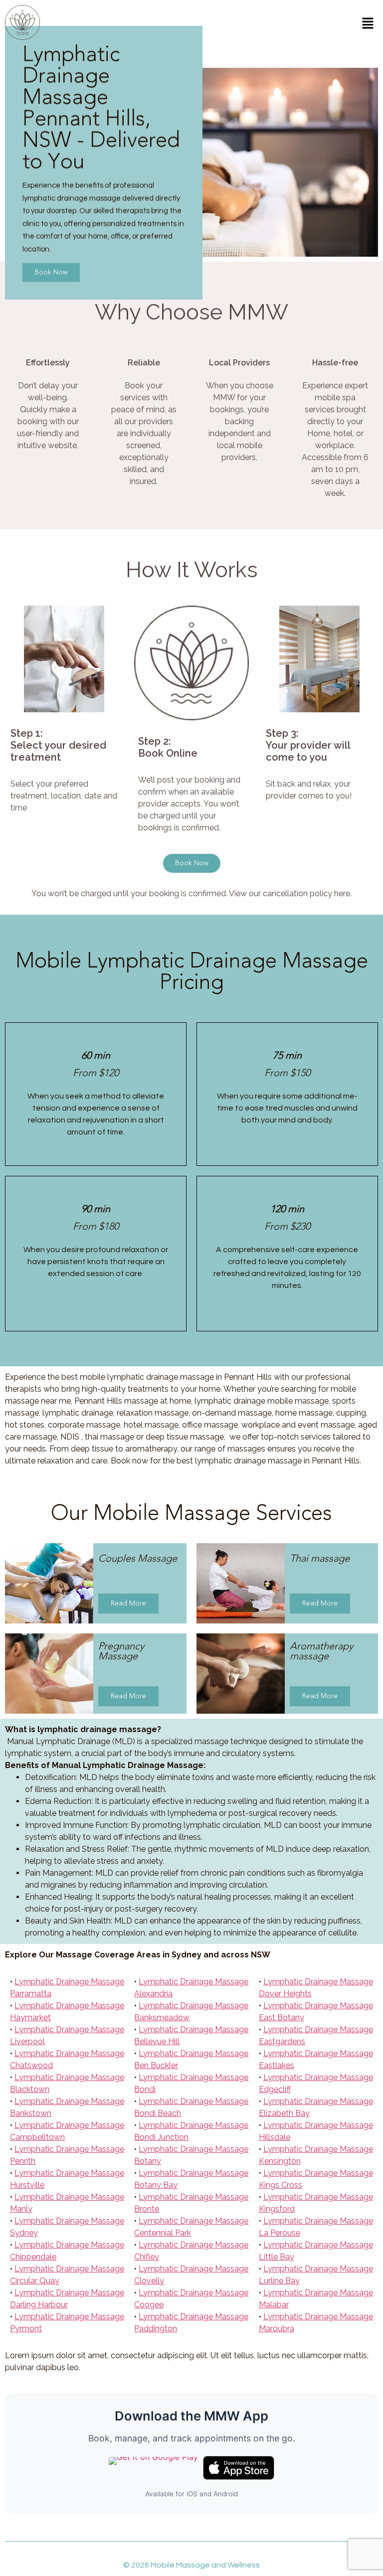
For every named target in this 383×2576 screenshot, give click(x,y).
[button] (368, 24)
